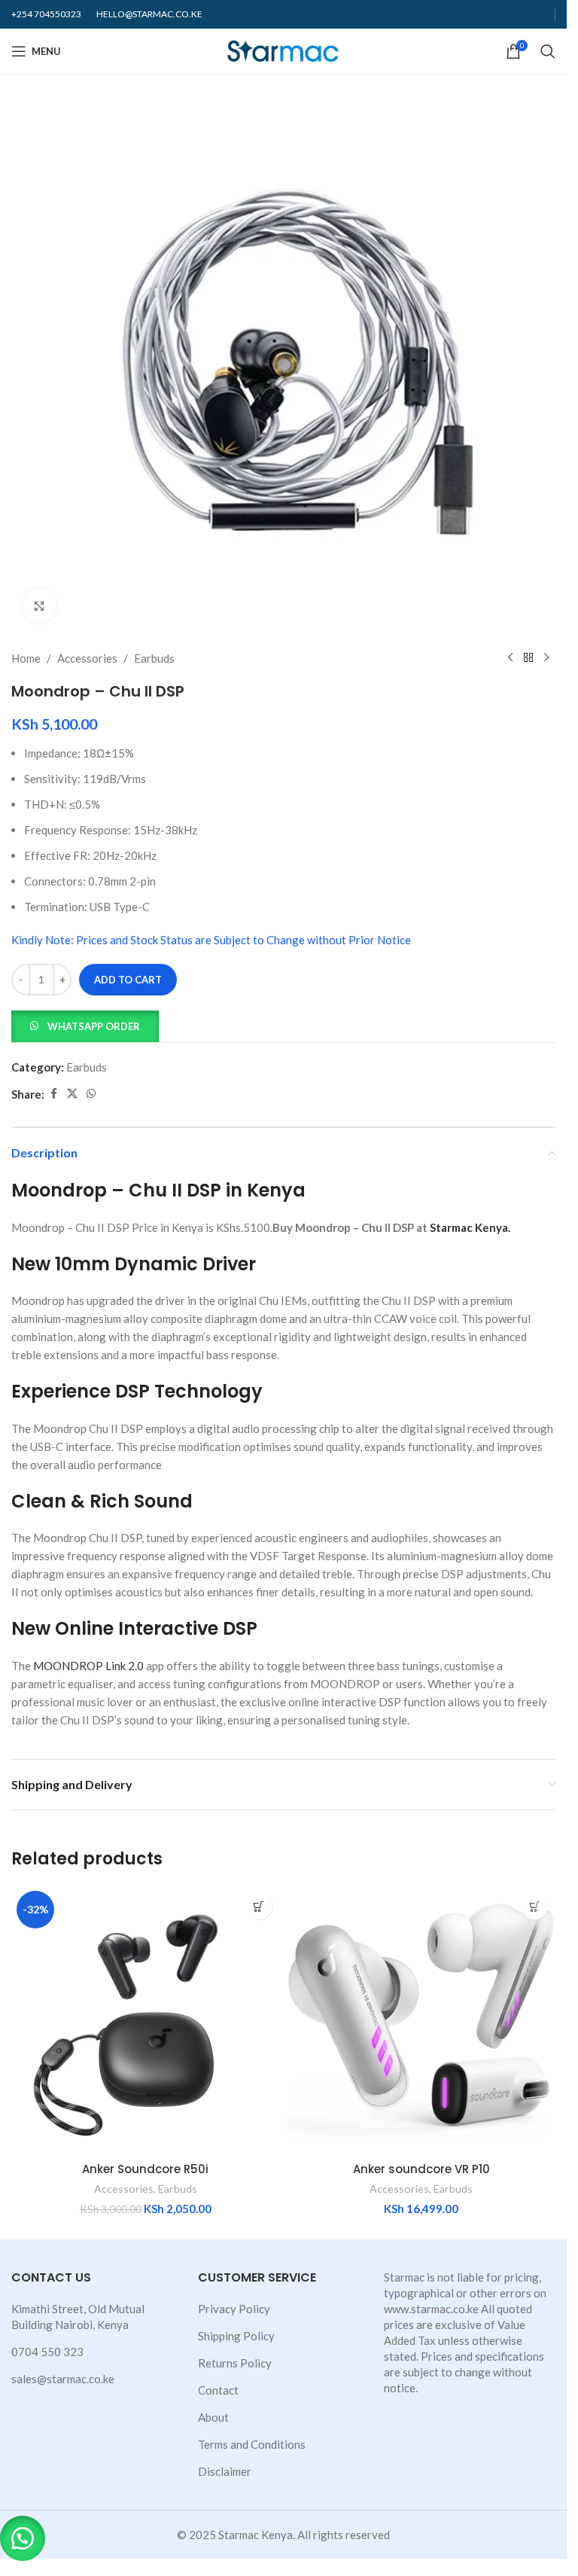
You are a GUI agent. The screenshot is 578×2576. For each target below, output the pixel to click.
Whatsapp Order (94, 1026)
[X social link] (72, 1094)
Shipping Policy (236, 2336)
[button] (85, 1025)
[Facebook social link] (53, 1094)
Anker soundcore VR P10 (421, 2169)
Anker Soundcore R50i (145, 2169)
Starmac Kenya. (470, 1227)
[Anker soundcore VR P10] (422, 2020)
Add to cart (128, 980)
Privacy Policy (234, 2309)
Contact (218, 2390)
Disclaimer (225, 2471)
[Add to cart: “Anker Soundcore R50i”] (259, 1906)
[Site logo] (283, 50)
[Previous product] (510, 658)
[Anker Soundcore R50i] (146, 2020)
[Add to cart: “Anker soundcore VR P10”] (535, 1906)
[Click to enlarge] (40, 606)
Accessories (87, 658)
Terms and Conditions (252, 2444)
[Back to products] (528, 658)
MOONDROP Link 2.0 (88, 1666)
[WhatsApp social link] (91, 1094)
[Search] (548, 51)
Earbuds (154, 658)
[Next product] (546, 658)
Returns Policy (235, 2363)
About (213, 2417)
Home (26, 658)
